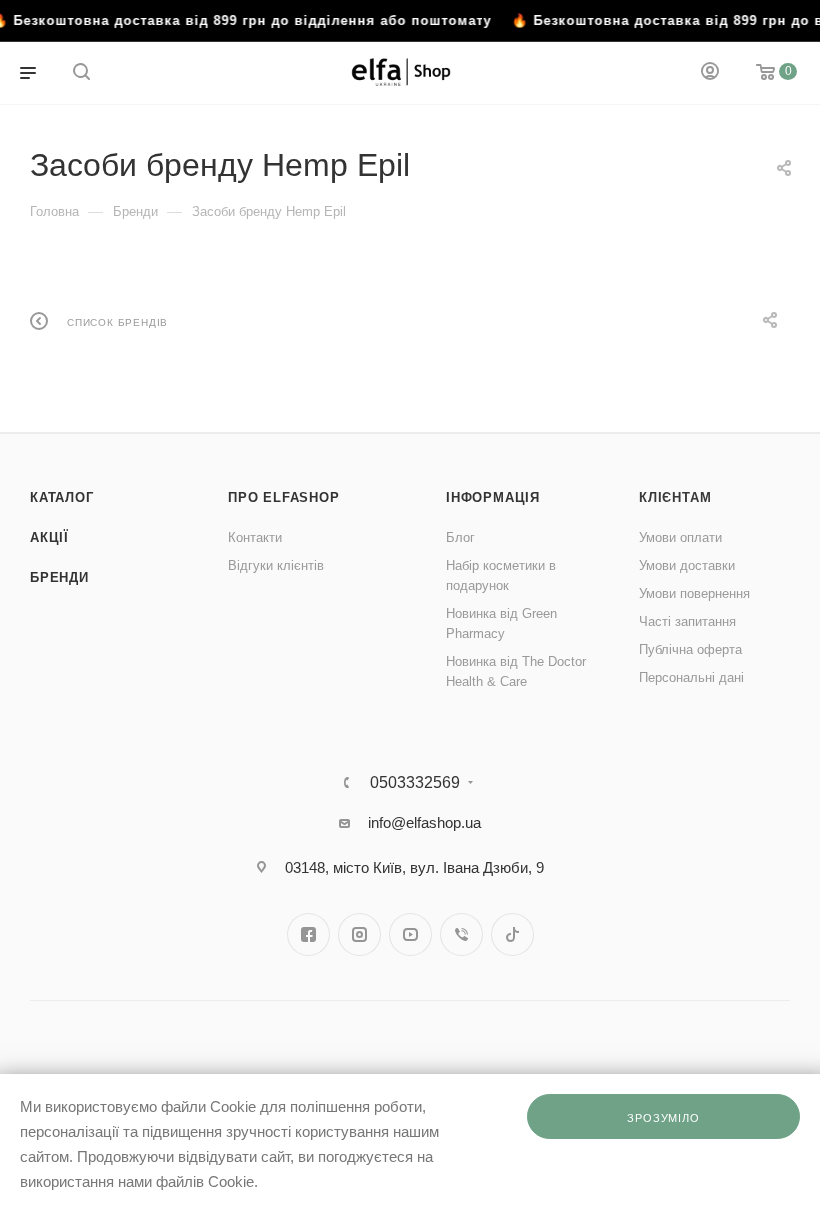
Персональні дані (691, 677)
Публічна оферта (690, 649)
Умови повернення (694, 593)
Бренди (59, 577)
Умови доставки (687, 565)
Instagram (359, 934)
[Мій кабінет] (710, 73)
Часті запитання (687, 621)
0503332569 (415, 783)
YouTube (410, 934)
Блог (460, 537)
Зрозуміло (663, 1118)
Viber (461, 934)
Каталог (62, 497)
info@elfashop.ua (424, 822)
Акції (49, 537)
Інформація (493, 497)
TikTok (512, 934)
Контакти (255, 537)
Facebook (308, 934)
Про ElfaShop (284, 497)
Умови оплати (680, 537)
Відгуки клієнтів (276, 565)
